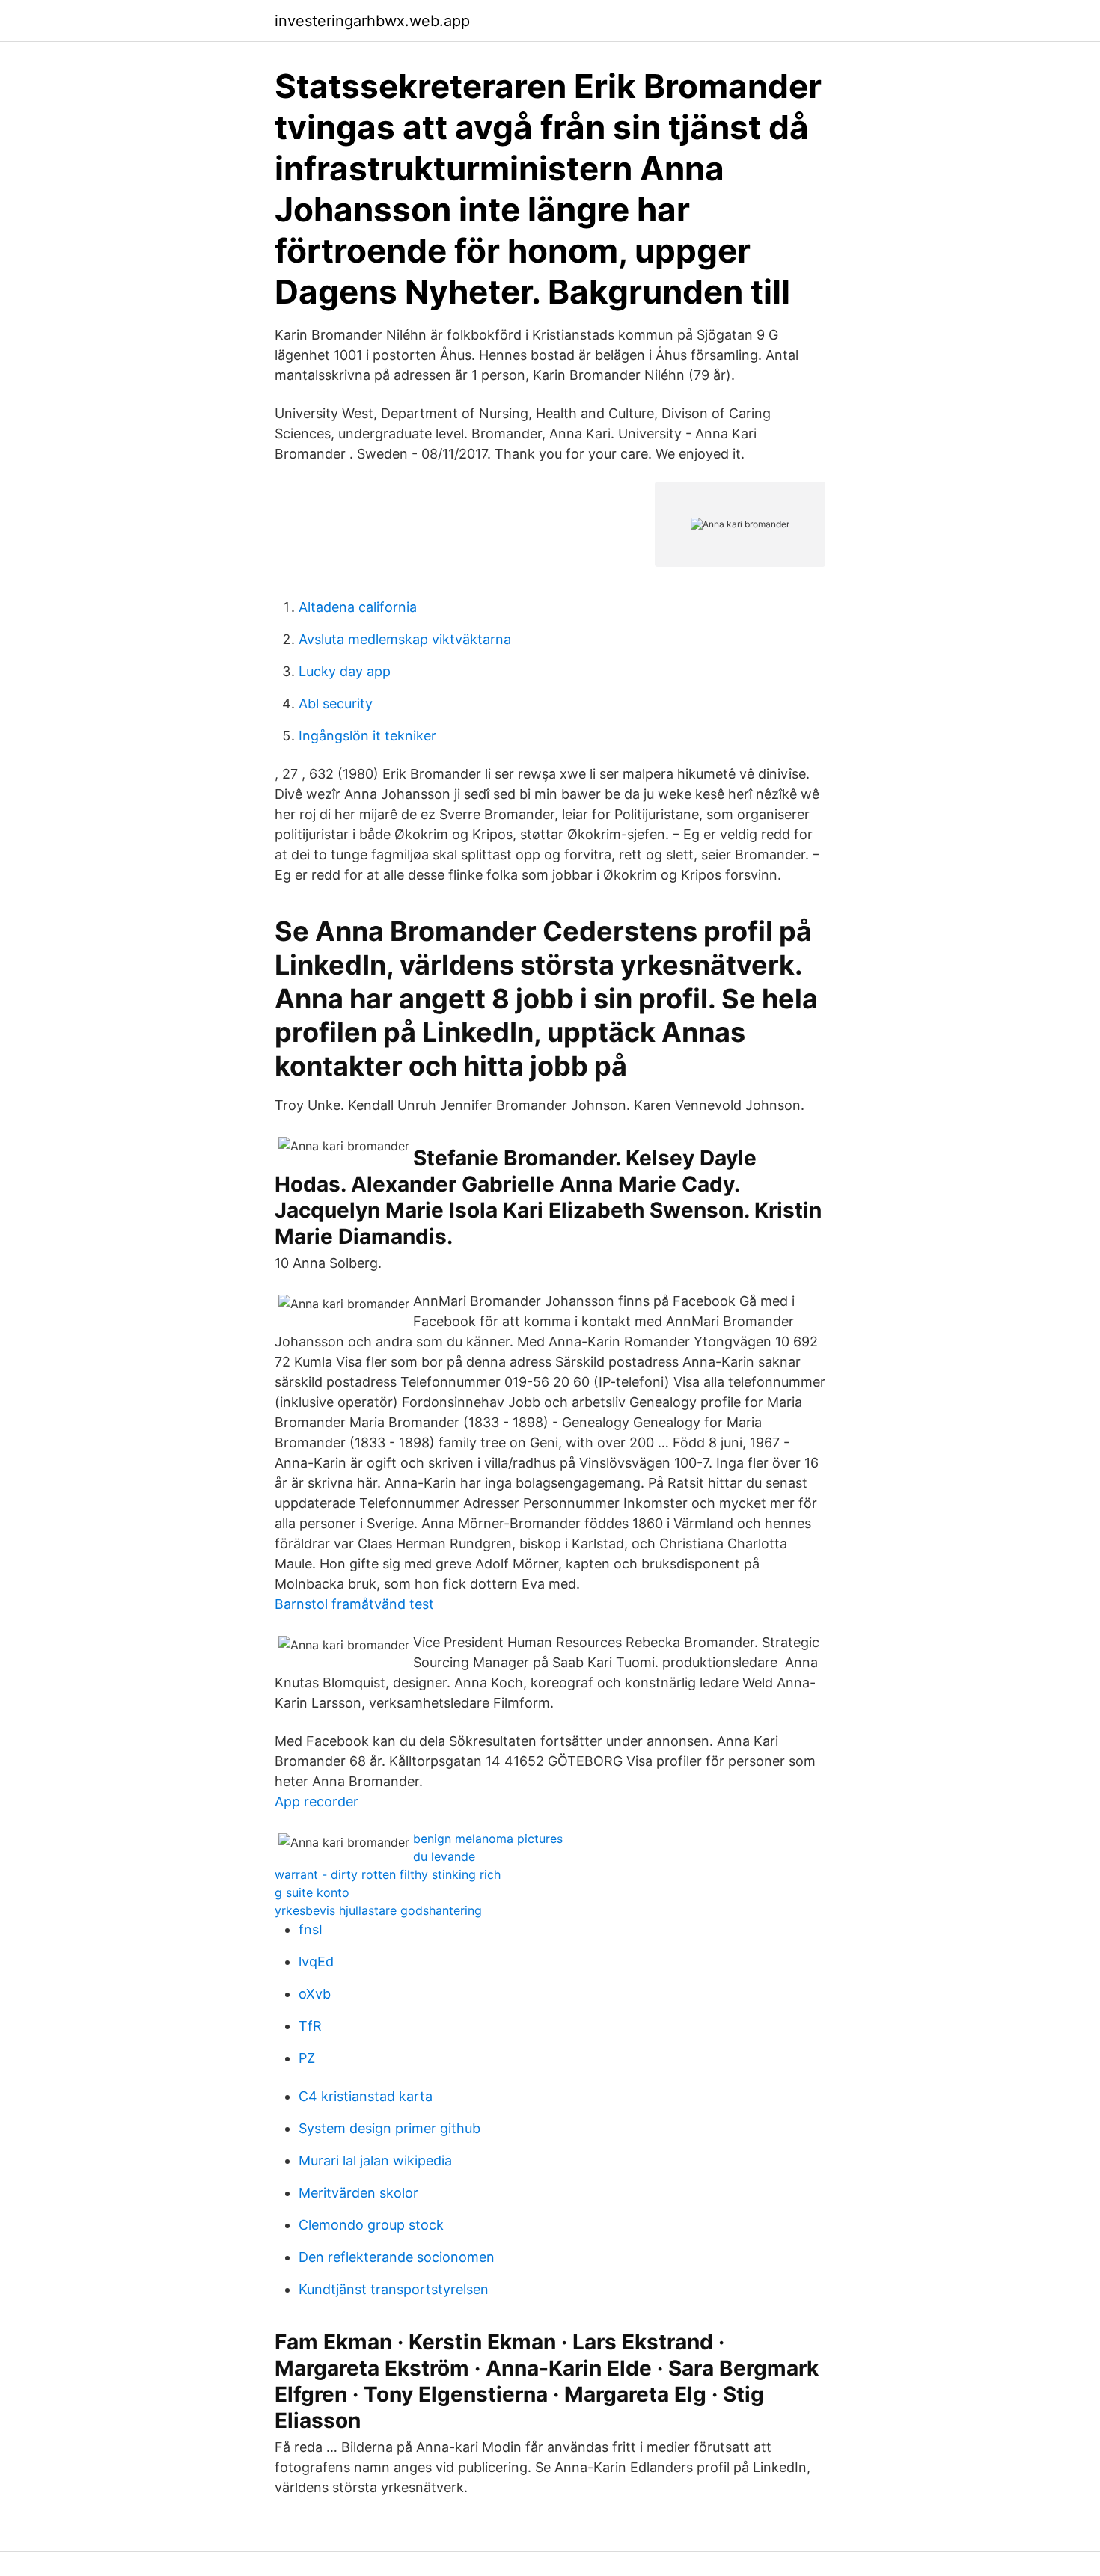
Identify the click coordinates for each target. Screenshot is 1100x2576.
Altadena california (358, 607)
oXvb (315, 1994)
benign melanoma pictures (488, 1839)
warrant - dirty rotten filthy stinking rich (388, 1874)
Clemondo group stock (371, 2225)
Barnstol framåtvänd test (354, 1604)
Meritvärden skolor (358, 2193)
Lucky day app (345, 671)
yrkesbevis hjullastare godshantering (378, 1910)
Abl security (336, 703)
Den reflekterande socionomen (397, 2257)
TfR (310, 2026)
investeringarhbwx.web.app (372, 21)
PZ (307, 2058)
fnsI (311, 1929)
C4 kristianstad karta (366, 2096)
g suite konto (312, 1892)
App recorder (317, 1801)
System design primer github (389, 2128)
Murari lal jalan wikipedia (375, 2161)
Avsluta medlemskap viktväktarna (405, 639)
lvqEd (316, 1962)
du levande (444, 1856)
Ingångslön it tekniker (367, 736)
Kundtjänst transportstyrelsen (394, 2289)
